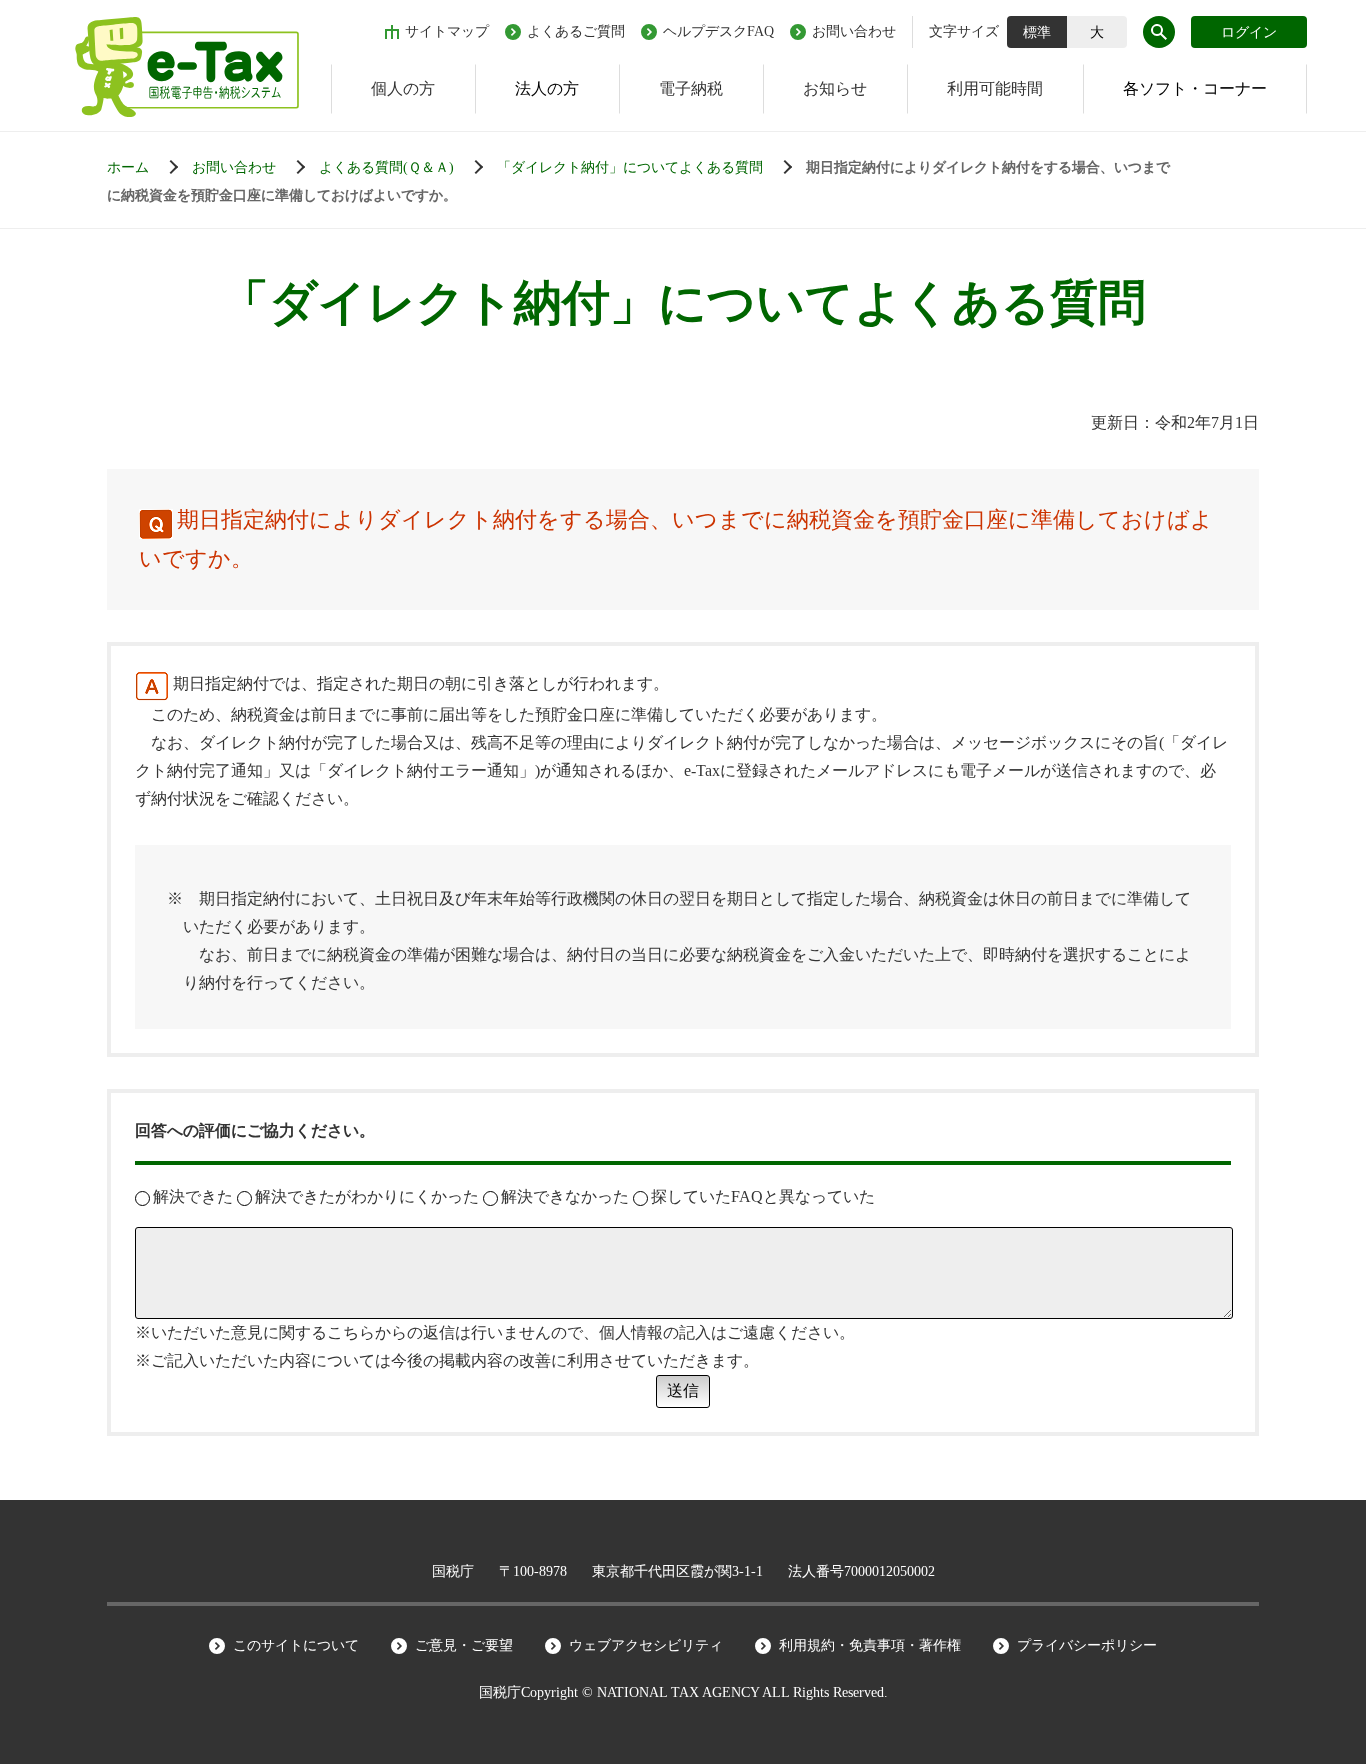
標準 (1037, 32)
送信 (683, 1390)
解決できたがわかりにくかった (367, 1196)
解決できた (193, 1196)
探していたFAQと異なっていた (763, 1196)
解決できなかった (565, 1196)
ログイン (1249, 32)
